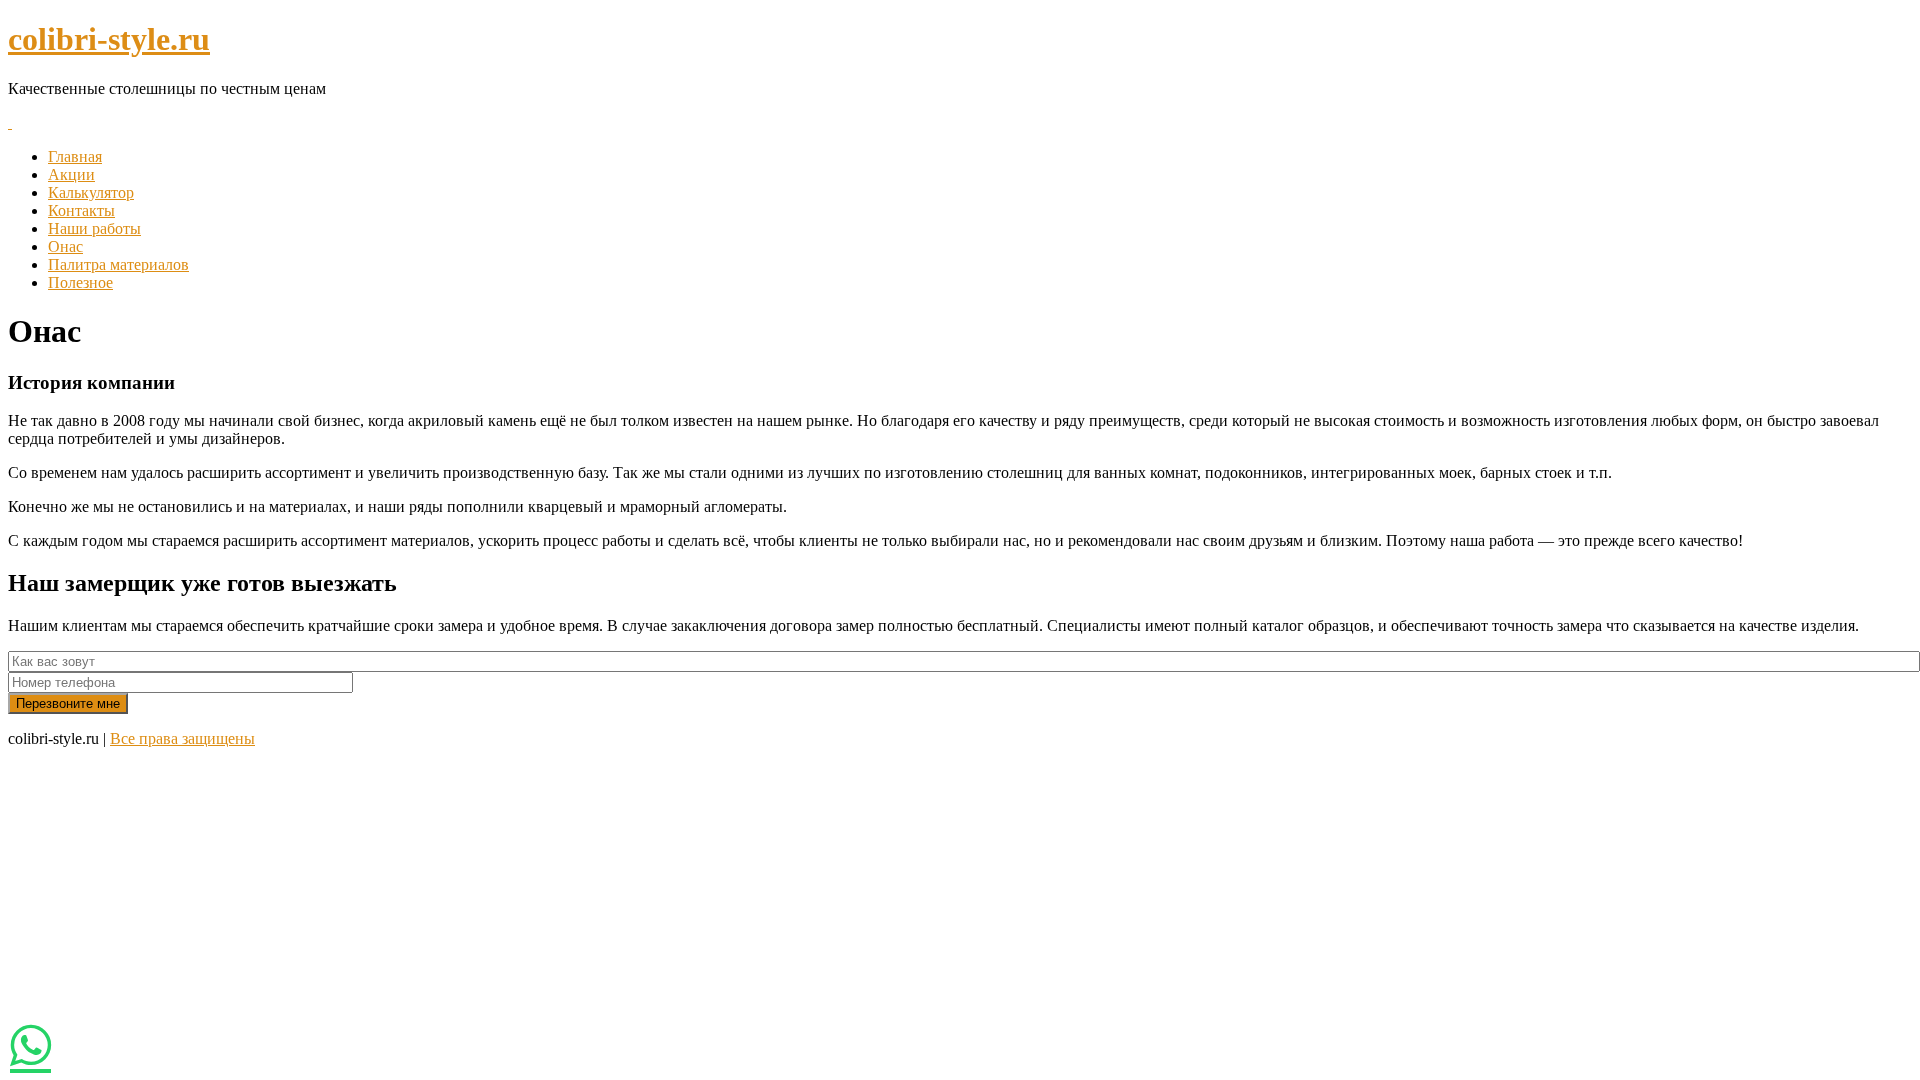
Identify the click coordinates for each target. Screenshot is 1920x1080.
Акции (71, 174)
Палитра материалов (118, 264)
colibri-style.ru (109, 39)
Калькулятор (91, 192)
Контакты (81, 210)
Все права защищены (182, 738)
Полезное (80, 282)
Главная (75, 156)
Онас (65, 246)
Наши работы (94, 228)
